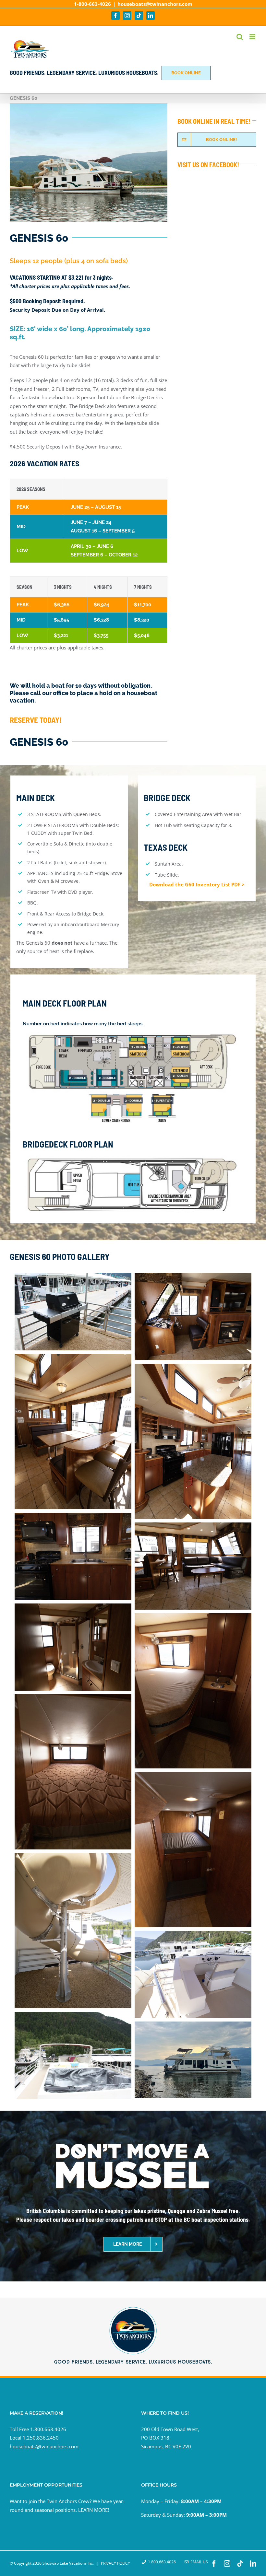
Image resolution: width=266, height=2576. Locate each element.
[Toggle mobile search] (240, 37)
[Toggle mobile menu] (253, 37)
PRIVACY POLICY (115, 2563)
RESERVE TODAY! (36, 720)
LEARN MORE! (94, 2510)
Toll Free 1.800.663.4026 (38, 2429)
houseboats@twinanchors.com (155, 4)
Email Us (198, 2562)
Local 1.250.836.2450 (34, 2438)
